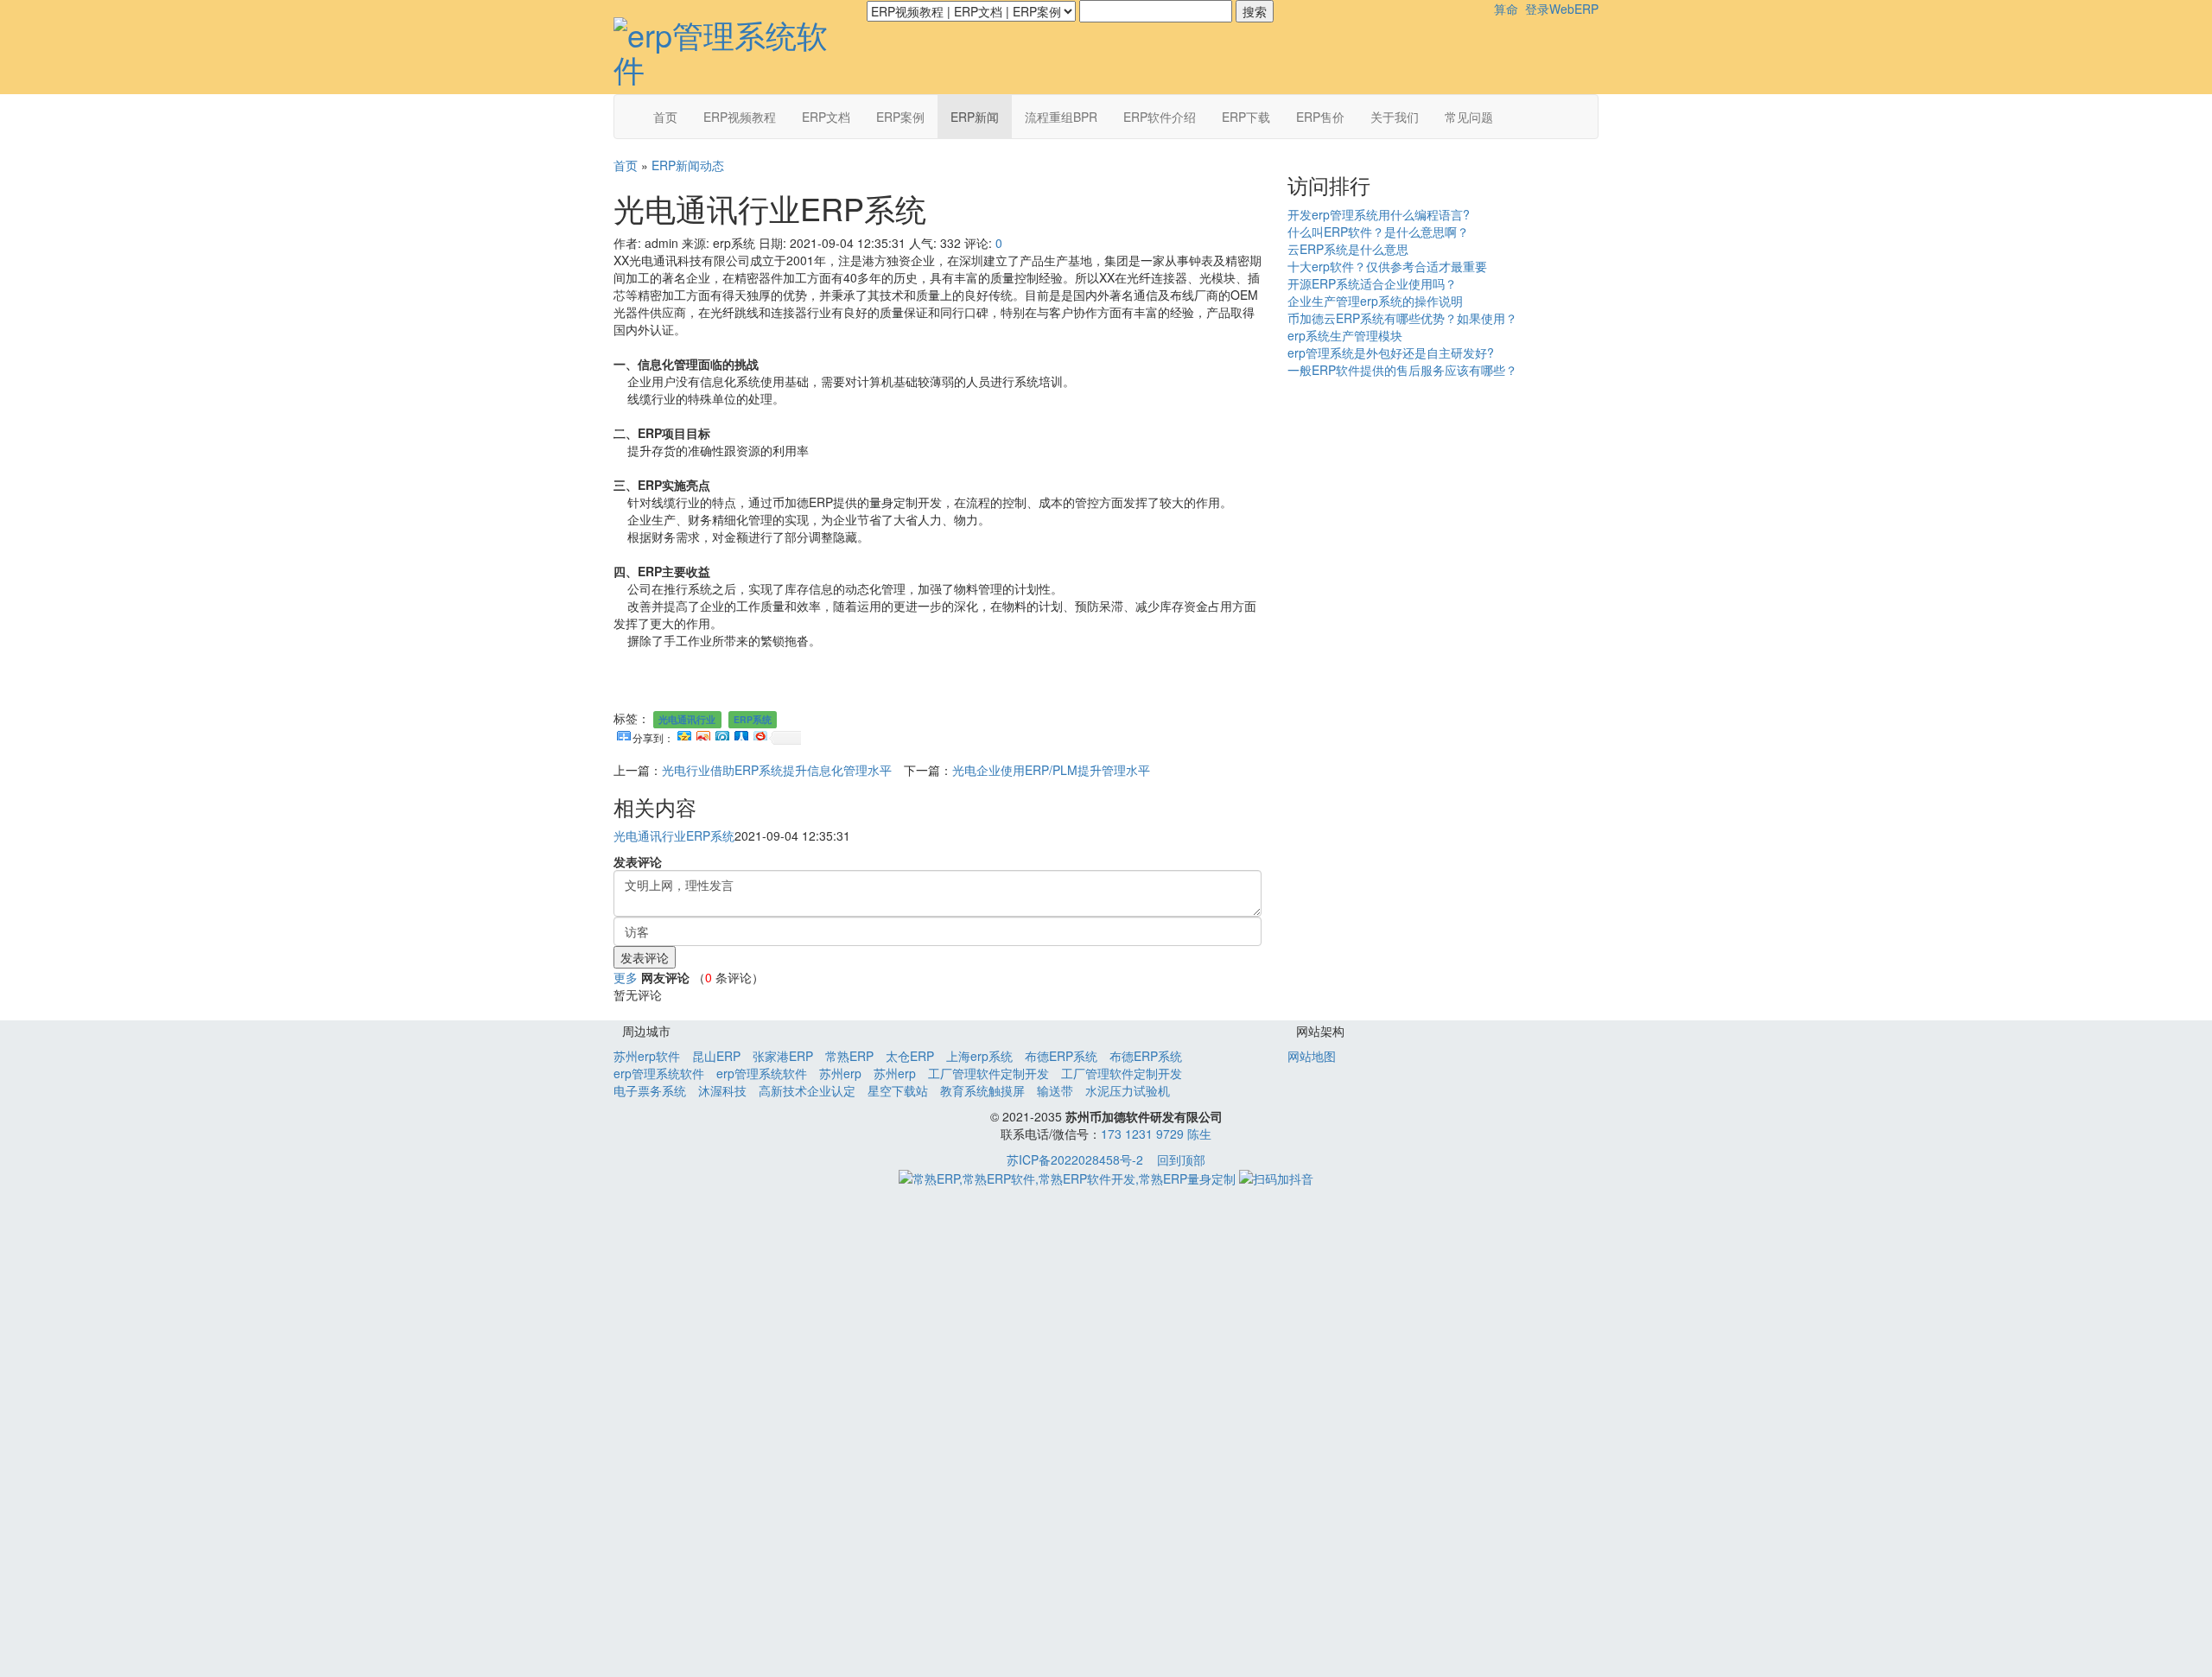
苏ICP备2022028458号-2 (1075, 1159)
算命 (1506, 9)
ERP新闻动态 (688, 165)
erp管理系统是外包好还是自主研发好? (1391, 353)
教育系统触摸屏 (982, 1090)
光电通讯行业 (687, 719)
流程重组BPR (1061, 117)
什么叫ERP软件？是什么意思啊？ (1378, 232)
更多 (626, 977)
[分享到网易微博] (760, 734)
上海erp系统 (979, 1056)
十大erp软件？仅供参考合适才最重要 (1387, 266)
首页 (665, 117)
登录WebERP (1562, 9)
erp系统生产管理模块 (1345, 335)
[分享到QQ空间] (683, 734)
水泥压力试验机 (1128, 1090)
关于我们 (1395, 117)
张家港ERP (783, 1056)
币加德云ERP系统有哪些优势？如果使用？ (1402, 318)
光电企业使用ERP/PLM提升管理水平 (1051, 770)
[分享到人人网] (741, 734)
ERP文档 (826, 117)
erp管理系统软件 (659, 1073)
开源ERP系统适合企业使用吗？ (1372, 283)
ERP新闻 (975, 117)
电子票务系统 (650, 1090)
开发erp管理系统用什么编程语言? (1379, 214)
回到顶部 (1181, 1159)
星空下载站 (898, 1090)
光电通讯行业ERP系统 (674, 835)
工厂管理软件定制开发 (988, 1073)
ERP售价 (1320, 117)
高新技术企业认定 (807, 1090)
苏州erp (840, 1073)
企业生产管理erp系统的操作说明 (1375, 301)
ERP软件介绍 (1160, 117)
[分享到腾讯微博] (721, 734)
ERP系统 (753, 719)
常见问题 (1469, 117)
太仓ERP (910, 1056)
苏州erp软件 (647, 1056)
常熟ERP (849, 1056)
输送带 (1055, 1090)
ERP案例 (900, 117)
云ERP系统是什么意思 (1348, 249)
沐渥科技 (722, 1090)
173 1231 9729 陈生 (1156, 1134)
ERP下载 (1246, 117)
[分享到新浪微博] (702, 734)
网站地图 (1312, 1056)
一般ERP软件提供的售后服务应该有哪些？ (1402, 370)
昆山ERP (716, 1056)
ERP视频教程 (740, 117)
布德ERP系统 (1061, 1056)
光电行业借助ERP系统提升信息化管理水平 (777, 770)
